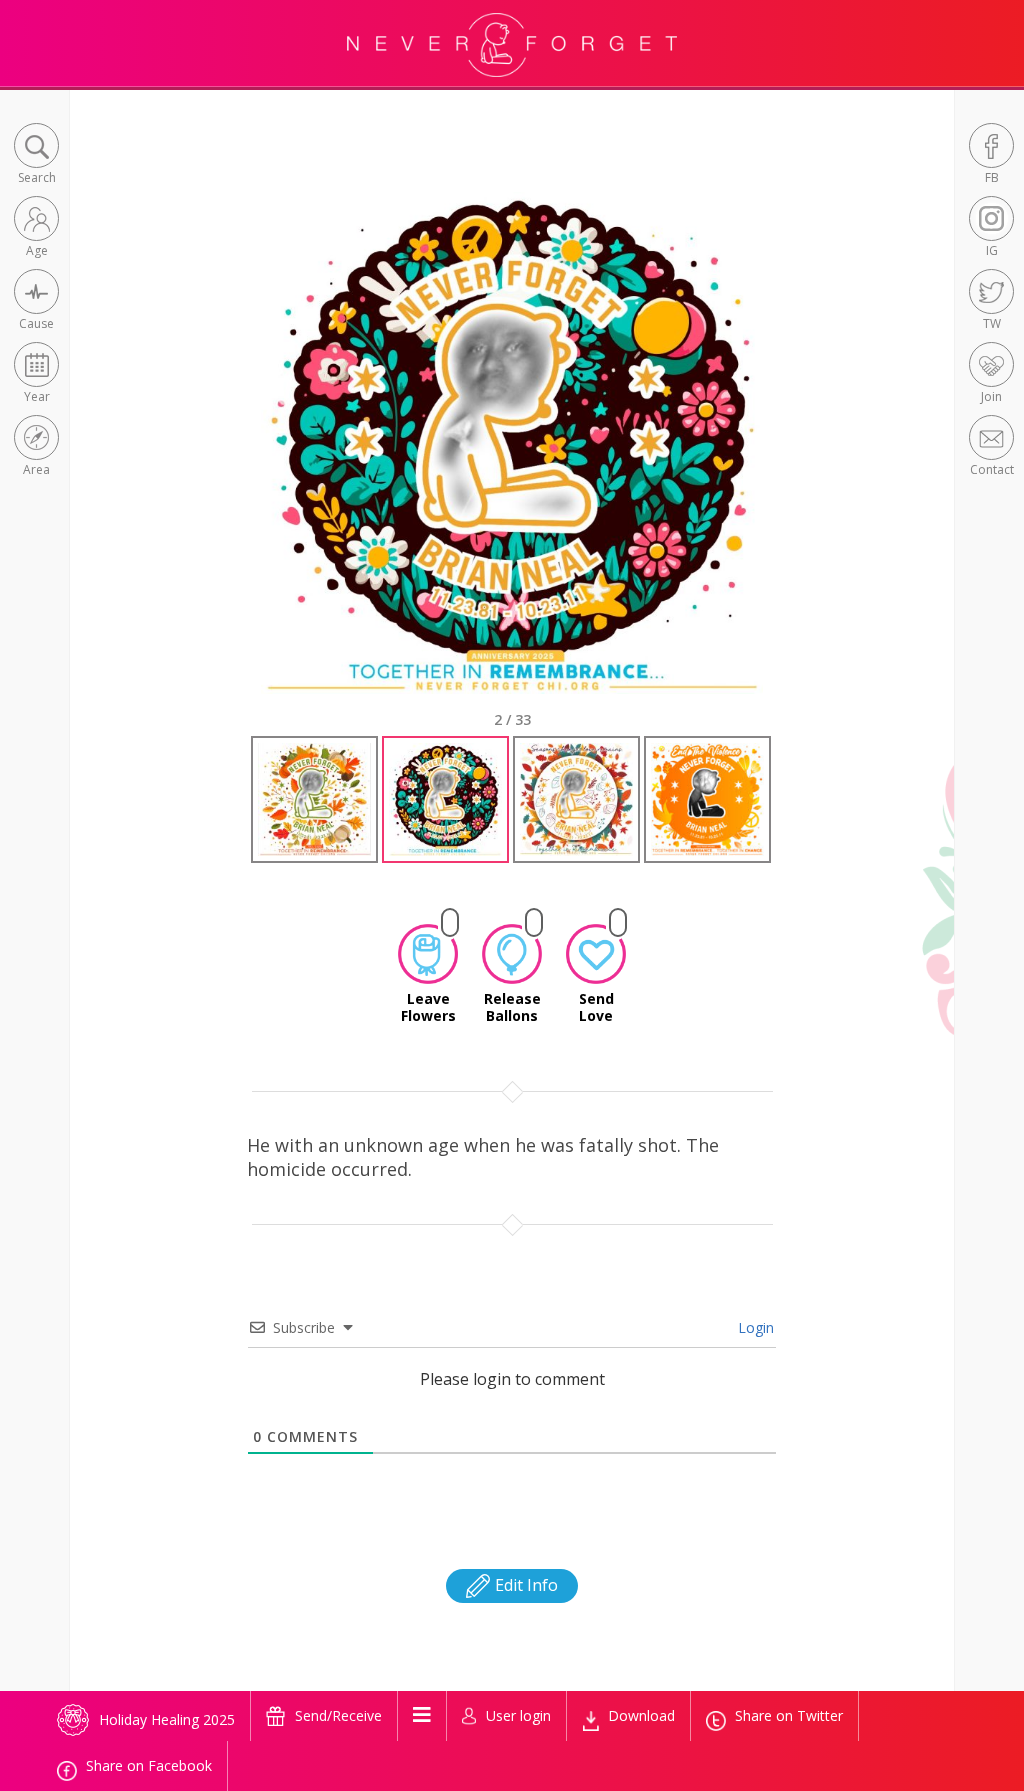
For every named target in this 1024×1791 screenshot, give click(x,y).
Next (797, 460)
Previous (231, 460)
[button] (36, 155)
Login (754, 1327)
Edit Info (524, 1585)
